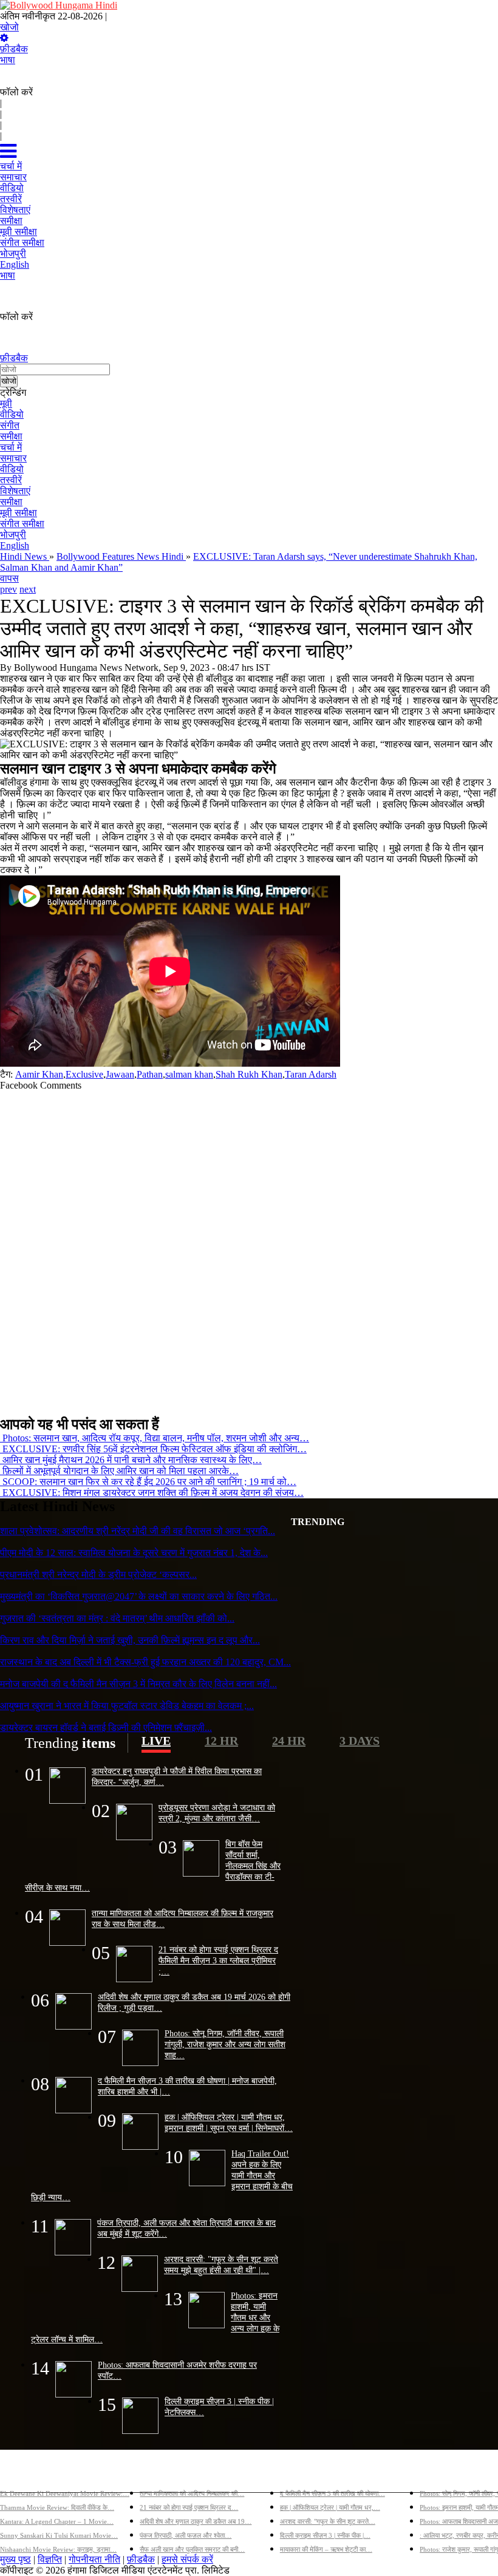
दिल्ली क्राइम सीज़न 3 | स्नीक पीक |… (325, 2535)
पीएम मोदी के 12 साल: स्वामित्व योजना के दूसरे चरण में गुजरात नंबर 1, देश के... (134, 1553)
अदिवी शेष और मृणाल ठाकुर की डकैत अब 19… (196, 2521)
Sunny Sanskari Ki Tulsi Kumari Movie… (59, 2535)
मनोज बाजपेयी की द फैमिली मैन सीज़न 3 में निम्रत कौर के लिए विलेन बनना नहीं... (138, 1684)
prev (9, 589)
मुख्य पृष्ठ (15, 2559)
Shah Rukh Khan (249, 1074)
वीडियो (12, 414)
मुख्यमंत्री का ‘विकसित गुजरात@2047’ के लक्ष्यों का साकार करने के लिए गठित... (139, 1596)
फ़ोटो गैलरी (439, 2474)
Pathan (150, 1074)
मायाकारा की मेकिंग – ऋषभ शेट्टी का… (326, 2549)
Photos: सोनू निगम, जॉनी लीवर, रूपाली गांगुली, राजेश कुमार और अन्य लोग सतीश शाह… (225, 2044)
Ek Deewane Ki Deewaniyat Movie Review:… (65, 2493)
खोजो (9, 27)
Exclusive (84, 1074)
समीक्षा (11, 436)
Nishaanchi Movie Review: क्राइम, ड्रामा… (58, 2549)
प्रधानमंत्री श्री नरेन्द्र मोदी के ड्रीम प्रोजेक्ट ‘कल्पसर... (98, 1575)
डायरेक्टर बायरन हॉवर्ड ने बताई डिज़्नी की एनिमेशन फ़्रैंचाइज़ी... (106, 1728)
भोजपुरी (13, 535)
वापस (9, 578)
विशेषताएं (15, 491)
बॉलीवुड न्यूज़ (162, 2474)
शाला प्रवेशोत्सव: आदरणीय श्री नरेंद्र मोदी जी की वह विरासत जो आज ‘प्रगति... (138, 1531)
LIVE (156, 1741)
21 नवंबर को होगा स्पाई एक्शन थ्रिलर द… (189, 2507)
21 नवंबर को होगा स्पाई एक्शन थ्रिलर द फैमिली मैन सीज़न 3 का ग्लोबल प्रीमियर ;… (218, 1960)
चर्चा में (11, 447)
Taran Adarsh (311, 1074)
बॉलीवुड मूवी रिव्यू (29, 2474)
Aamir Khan (39, 1074)
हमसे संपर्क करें (187, 2559)
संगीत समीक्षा (22, 524)
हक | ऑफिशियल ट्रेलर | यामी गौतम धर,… (330, 2507)
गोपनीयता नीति (94, 2559)
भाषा (8, 60)
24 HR (289, 1741)
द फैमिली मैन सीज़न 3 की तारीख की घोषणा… (333, 2493)
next (28, 589)
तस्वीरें (11, 480)
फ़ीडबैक (14, 49)
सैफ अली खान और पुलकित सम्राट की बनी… (192, 2549)
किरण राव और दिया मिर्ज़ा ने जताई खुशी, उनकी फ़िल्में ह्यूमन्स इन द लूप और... (130, 1640)
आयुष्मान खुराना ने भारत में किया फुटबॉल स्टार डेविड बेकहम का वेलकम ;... (127, 1706)
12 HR (221, 1741)
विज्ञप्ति (50, 2559)
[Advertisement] (244, 1248)
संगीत (10, 425)
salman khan (189, 1074)
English (15, 545)
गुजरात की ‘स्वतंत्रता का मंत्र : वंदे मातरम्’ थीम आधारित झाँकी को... (117, 1618)
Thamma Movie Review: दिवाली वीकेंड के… (57, 2507)
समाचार (13, 458)
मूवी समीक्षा (19, 513)
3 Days (360, 1741)
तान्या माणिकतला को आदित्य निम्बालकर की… (192, 2493)
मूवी (6, 403)
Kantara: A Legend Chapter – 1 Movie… (57, 2521)
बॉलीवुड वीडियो (307, 2474)
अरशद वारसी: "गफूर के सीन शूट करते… (328, 2521)
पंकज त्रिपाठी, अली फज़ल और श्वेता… (186, 2535)
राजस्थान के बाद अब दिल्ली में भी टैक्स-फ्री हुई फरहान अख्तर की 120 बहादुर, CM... (145, 1662)
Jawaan (120, 1074)
